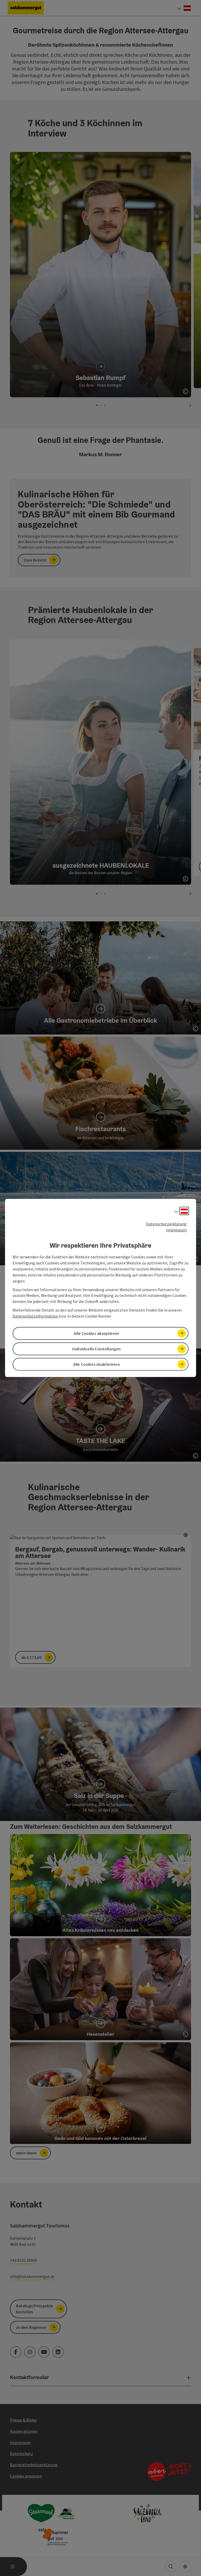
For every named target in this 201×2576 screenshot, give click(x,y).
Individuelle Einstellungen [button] (96, 1349)
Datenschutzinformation (36, 1316)
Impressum (176, 1230)
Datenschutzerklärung (166, 1224)
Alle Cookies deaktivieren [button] (97, 1364)
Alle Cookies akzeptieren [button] (96, 1333)
